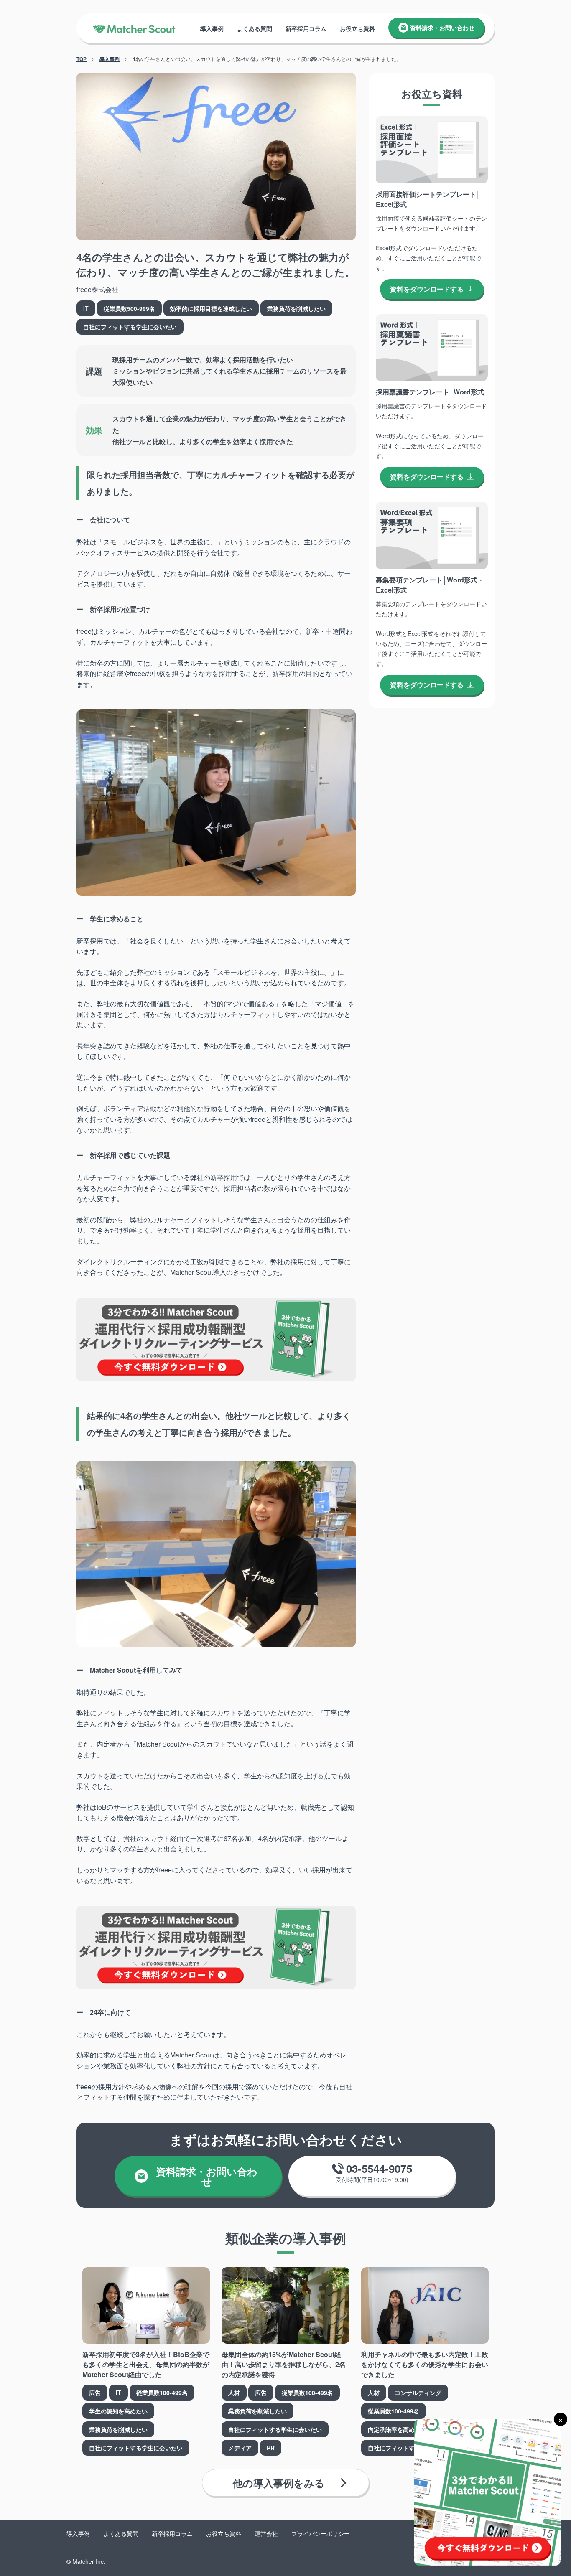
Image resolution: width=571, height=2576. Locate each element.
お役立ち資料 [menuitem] (224, 2533)
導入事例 (212, 28)
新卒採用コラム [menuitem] (172, 2533)
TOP (82, 59)
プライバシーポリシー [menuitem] (321, 2533)
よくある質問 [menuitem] (121, 2533)
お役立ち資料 (357, 28)
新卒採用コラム (306, 28)
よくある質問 (255, 28)
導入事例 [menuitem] (78, 2533)
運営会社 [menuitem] (266, 2533)
